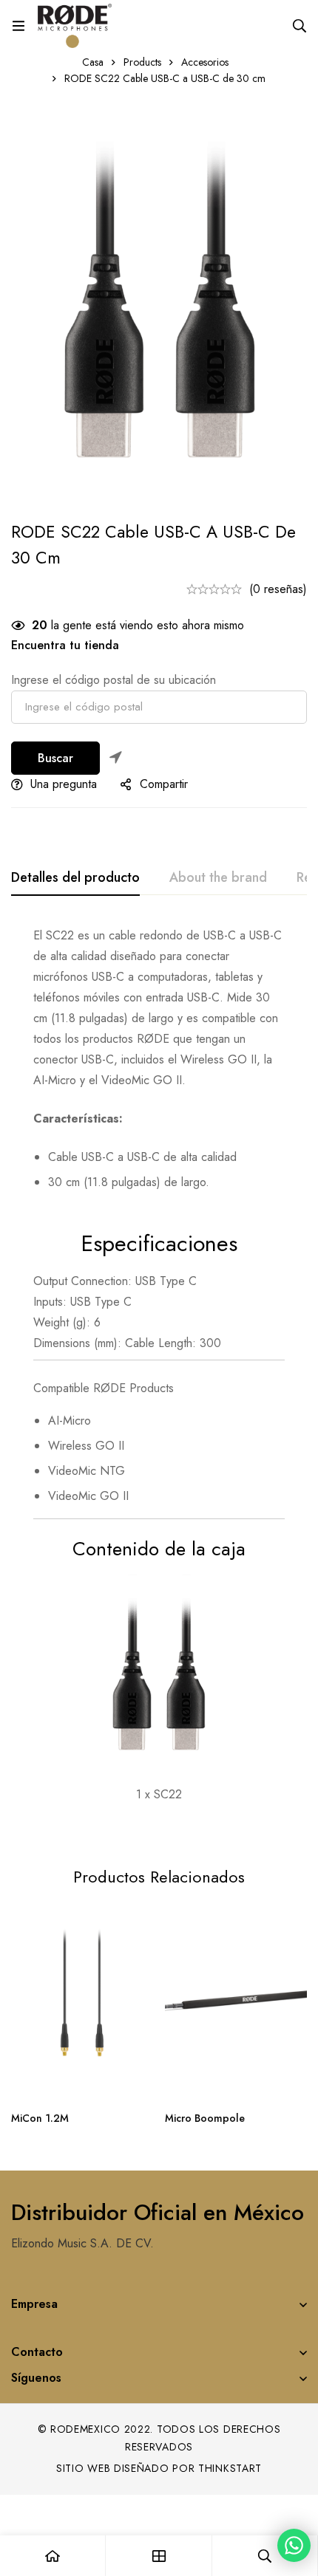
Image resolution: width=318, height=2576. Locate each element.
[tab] (75, 878)
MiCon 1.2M (40, 2118)
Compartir (164, 784)
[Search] (300, 26)
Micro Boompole (205, 2118)
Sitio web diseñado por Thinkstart (159, 2468)
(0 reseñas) (278, 589)
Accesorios (205, 62)
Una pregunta (64, 784)
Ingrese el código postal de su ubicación (114, 680)
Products (142, 62)
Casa (93, 62)
